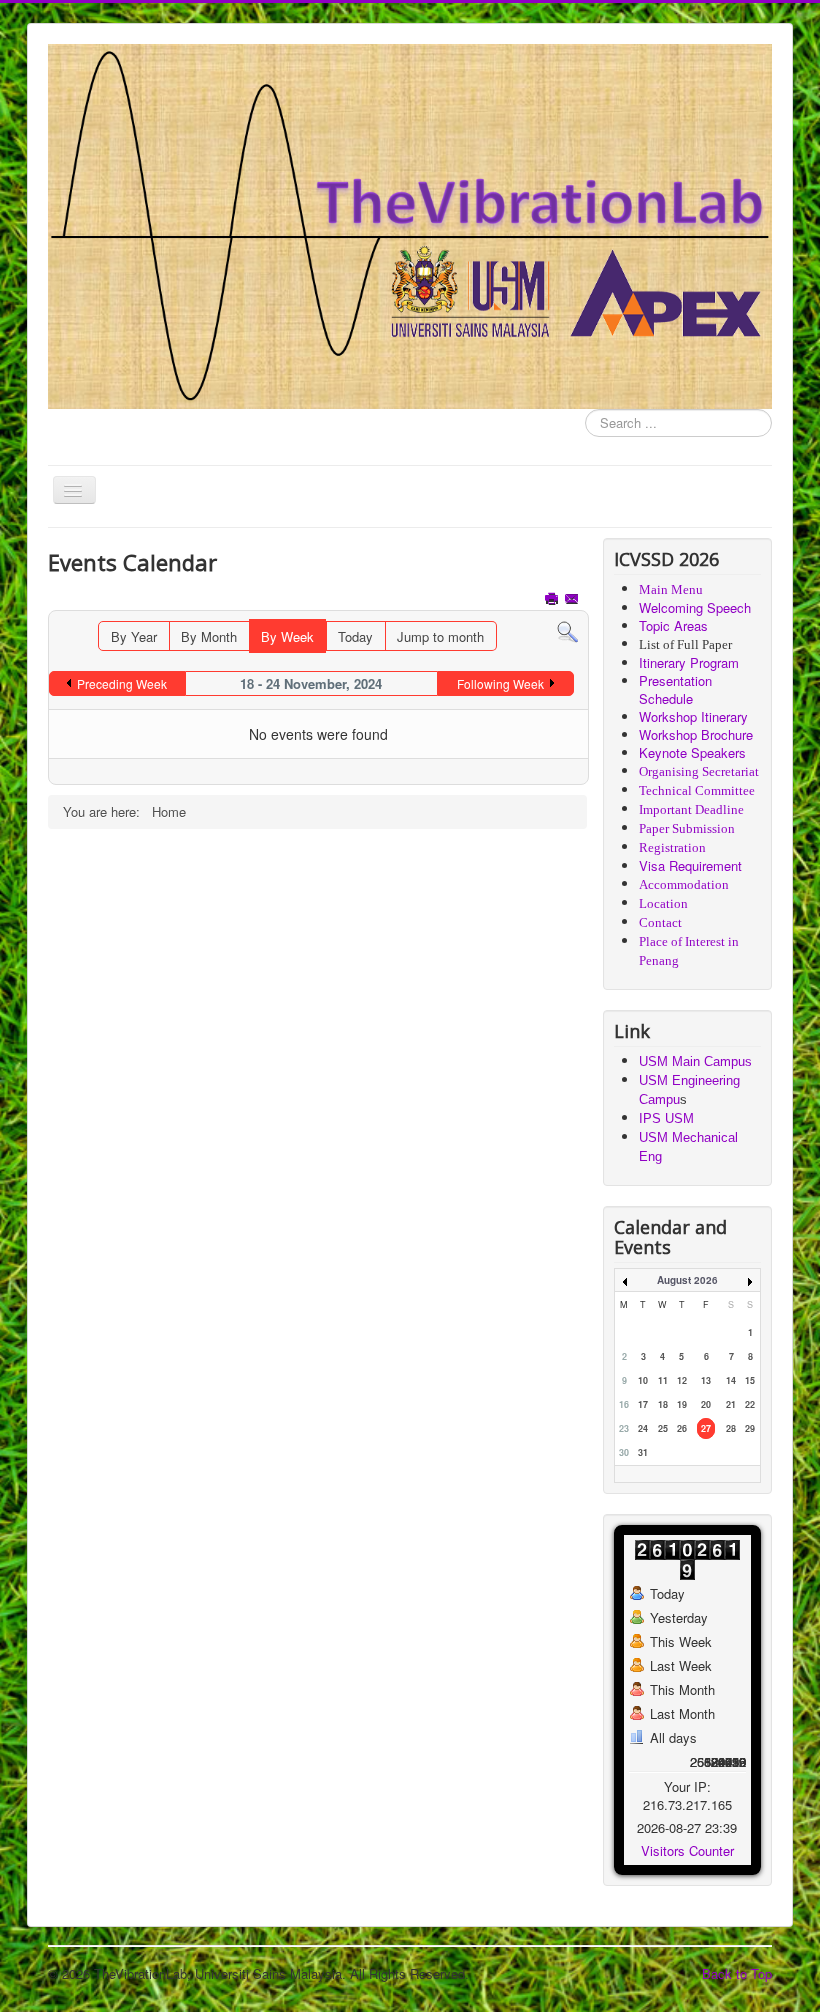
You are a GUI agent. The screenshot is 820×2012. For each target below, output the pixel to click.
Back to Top (737, 1973)
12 (682, 1380)
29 (750, 1428)
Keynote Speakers (692, 752)
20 (706, 1404)
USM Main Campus (695, 1061)
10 (643, 1380)
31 (643, 1452)
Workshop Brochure (696, 734)
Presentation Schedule (675, 689)
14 (731, 1380)
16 (624, 1404)
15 (750, 1380)
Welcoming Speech (695, 607)
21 (731, 1404)
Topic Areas (673, 625)
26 (682, 1428)
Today (355, 636)
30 (624, 1452)
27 (706, 1428)
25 (663, 1428)
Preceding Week (122, 683)
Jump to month (440, 636)
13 (706, 1380)
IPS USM (666, 1118)
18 (663, 1404)
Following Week (500, 683)
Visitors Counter (687, 1850)
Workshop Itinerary (693, 716)
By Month (209, 636)
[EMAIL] (573, 600)
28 (731, 1428)
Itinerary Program (689, 662)
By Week (287, 636)
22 (750, 1404)
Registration (672, 847)
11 (663, 1380)
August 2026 (687, 1280)
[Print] (553, 600)
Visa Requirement (690, 865)
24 (643, 1428)
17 (643, 1404)
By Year (134, 636)
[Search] (567, 630)
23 (624, 1428)
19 (682, 1404)
